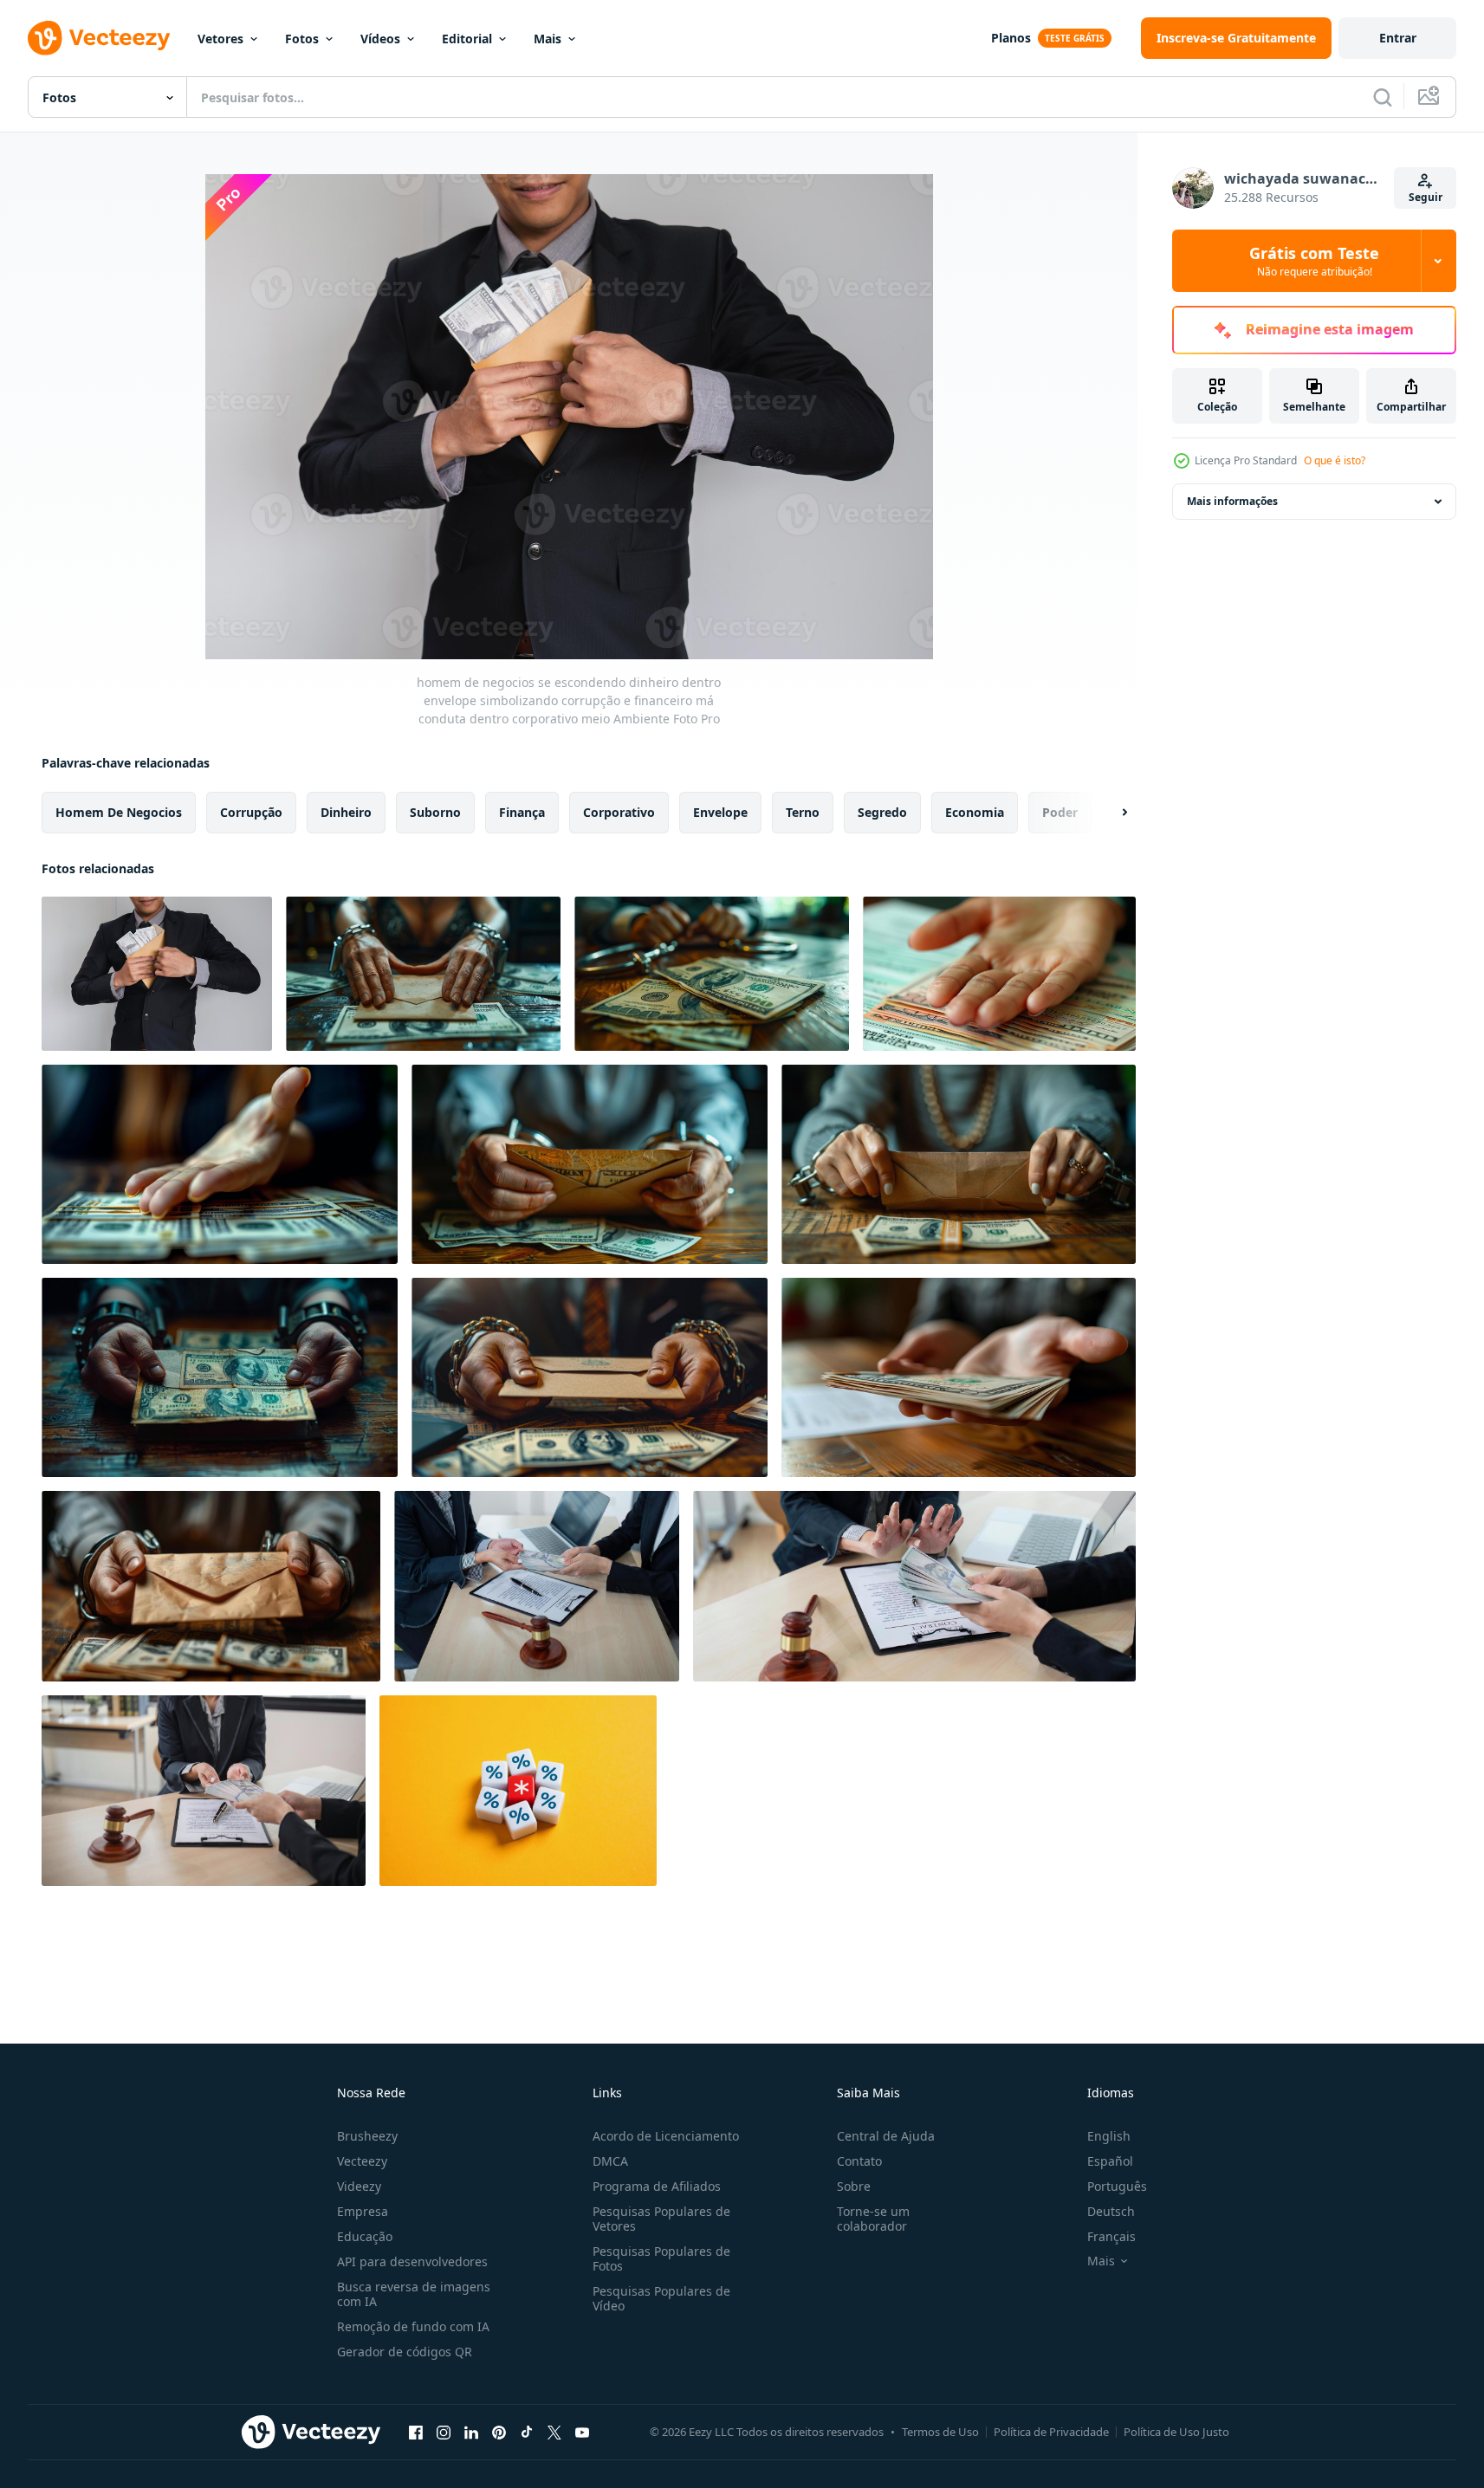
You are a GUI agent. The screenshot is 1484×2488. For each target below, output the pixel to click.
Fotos (302, 39)
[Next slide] (1110, 813)
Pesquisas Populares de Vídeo (661, 2298)
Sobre (854, 2186)
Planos (1011, 38)
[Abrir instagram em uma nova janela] (444, 2432)
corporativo (619, 812)
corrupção (251, 812)
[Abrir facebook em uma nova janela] (416, 2432)
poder (1060, 812)
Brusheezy (367, 2136)
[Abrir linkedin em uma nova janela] (471, 2432)
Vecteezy (362, 2161)
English (1109, 2136)
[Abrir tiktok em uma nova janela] (527, 2432)
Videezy (359, 2186)
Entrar (1398, 38)
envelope (720, 812)
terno (803, 812)
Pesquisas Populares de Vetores (661, 2219)
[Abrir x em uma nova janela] (554, 2432)
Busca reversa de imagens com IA (414, 2294)
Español (1110, 2161)
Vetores (220, 39)
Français (1111, 2236)
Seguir (1426, 197)
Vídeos (380, 39)
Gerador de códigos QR (405, 2352)
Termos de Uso (940, 2432)
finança (522, 812)
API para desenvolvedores (412, 2261)
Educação (365, 2236)
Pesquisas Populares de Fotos (661, 2258)
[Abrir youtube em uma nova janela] (582, 2432)
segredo (882, 812)
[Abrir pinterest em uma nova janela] (499, 2432)
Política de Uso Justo (1176, 2432)
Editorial (467, 39)
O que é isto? (1335, 460)
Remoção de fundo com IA (413, 2326)
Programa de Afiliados (657, 2186)
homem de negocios (119, 812)
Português (1117, 2186)
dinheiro (346, 812)
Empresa (363, 2211)
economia (975, 812)
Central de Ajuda (886, 2136)
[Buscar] (1383, 97)
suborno (435, 812)
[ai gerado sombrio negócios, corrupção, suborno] (423, 974)
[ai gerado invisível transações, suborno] (999, 974)
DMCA (610, 2161)
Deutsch (1111, 2211)
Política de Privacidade (1051, 2432)
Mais (548, 39)
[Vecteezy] (99, 38)
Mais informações (1232, 501)
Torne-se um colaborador (873, 2219)
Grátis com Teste (1314, 261)
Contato (859, 2161)
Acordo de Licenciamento (666, 2136)
